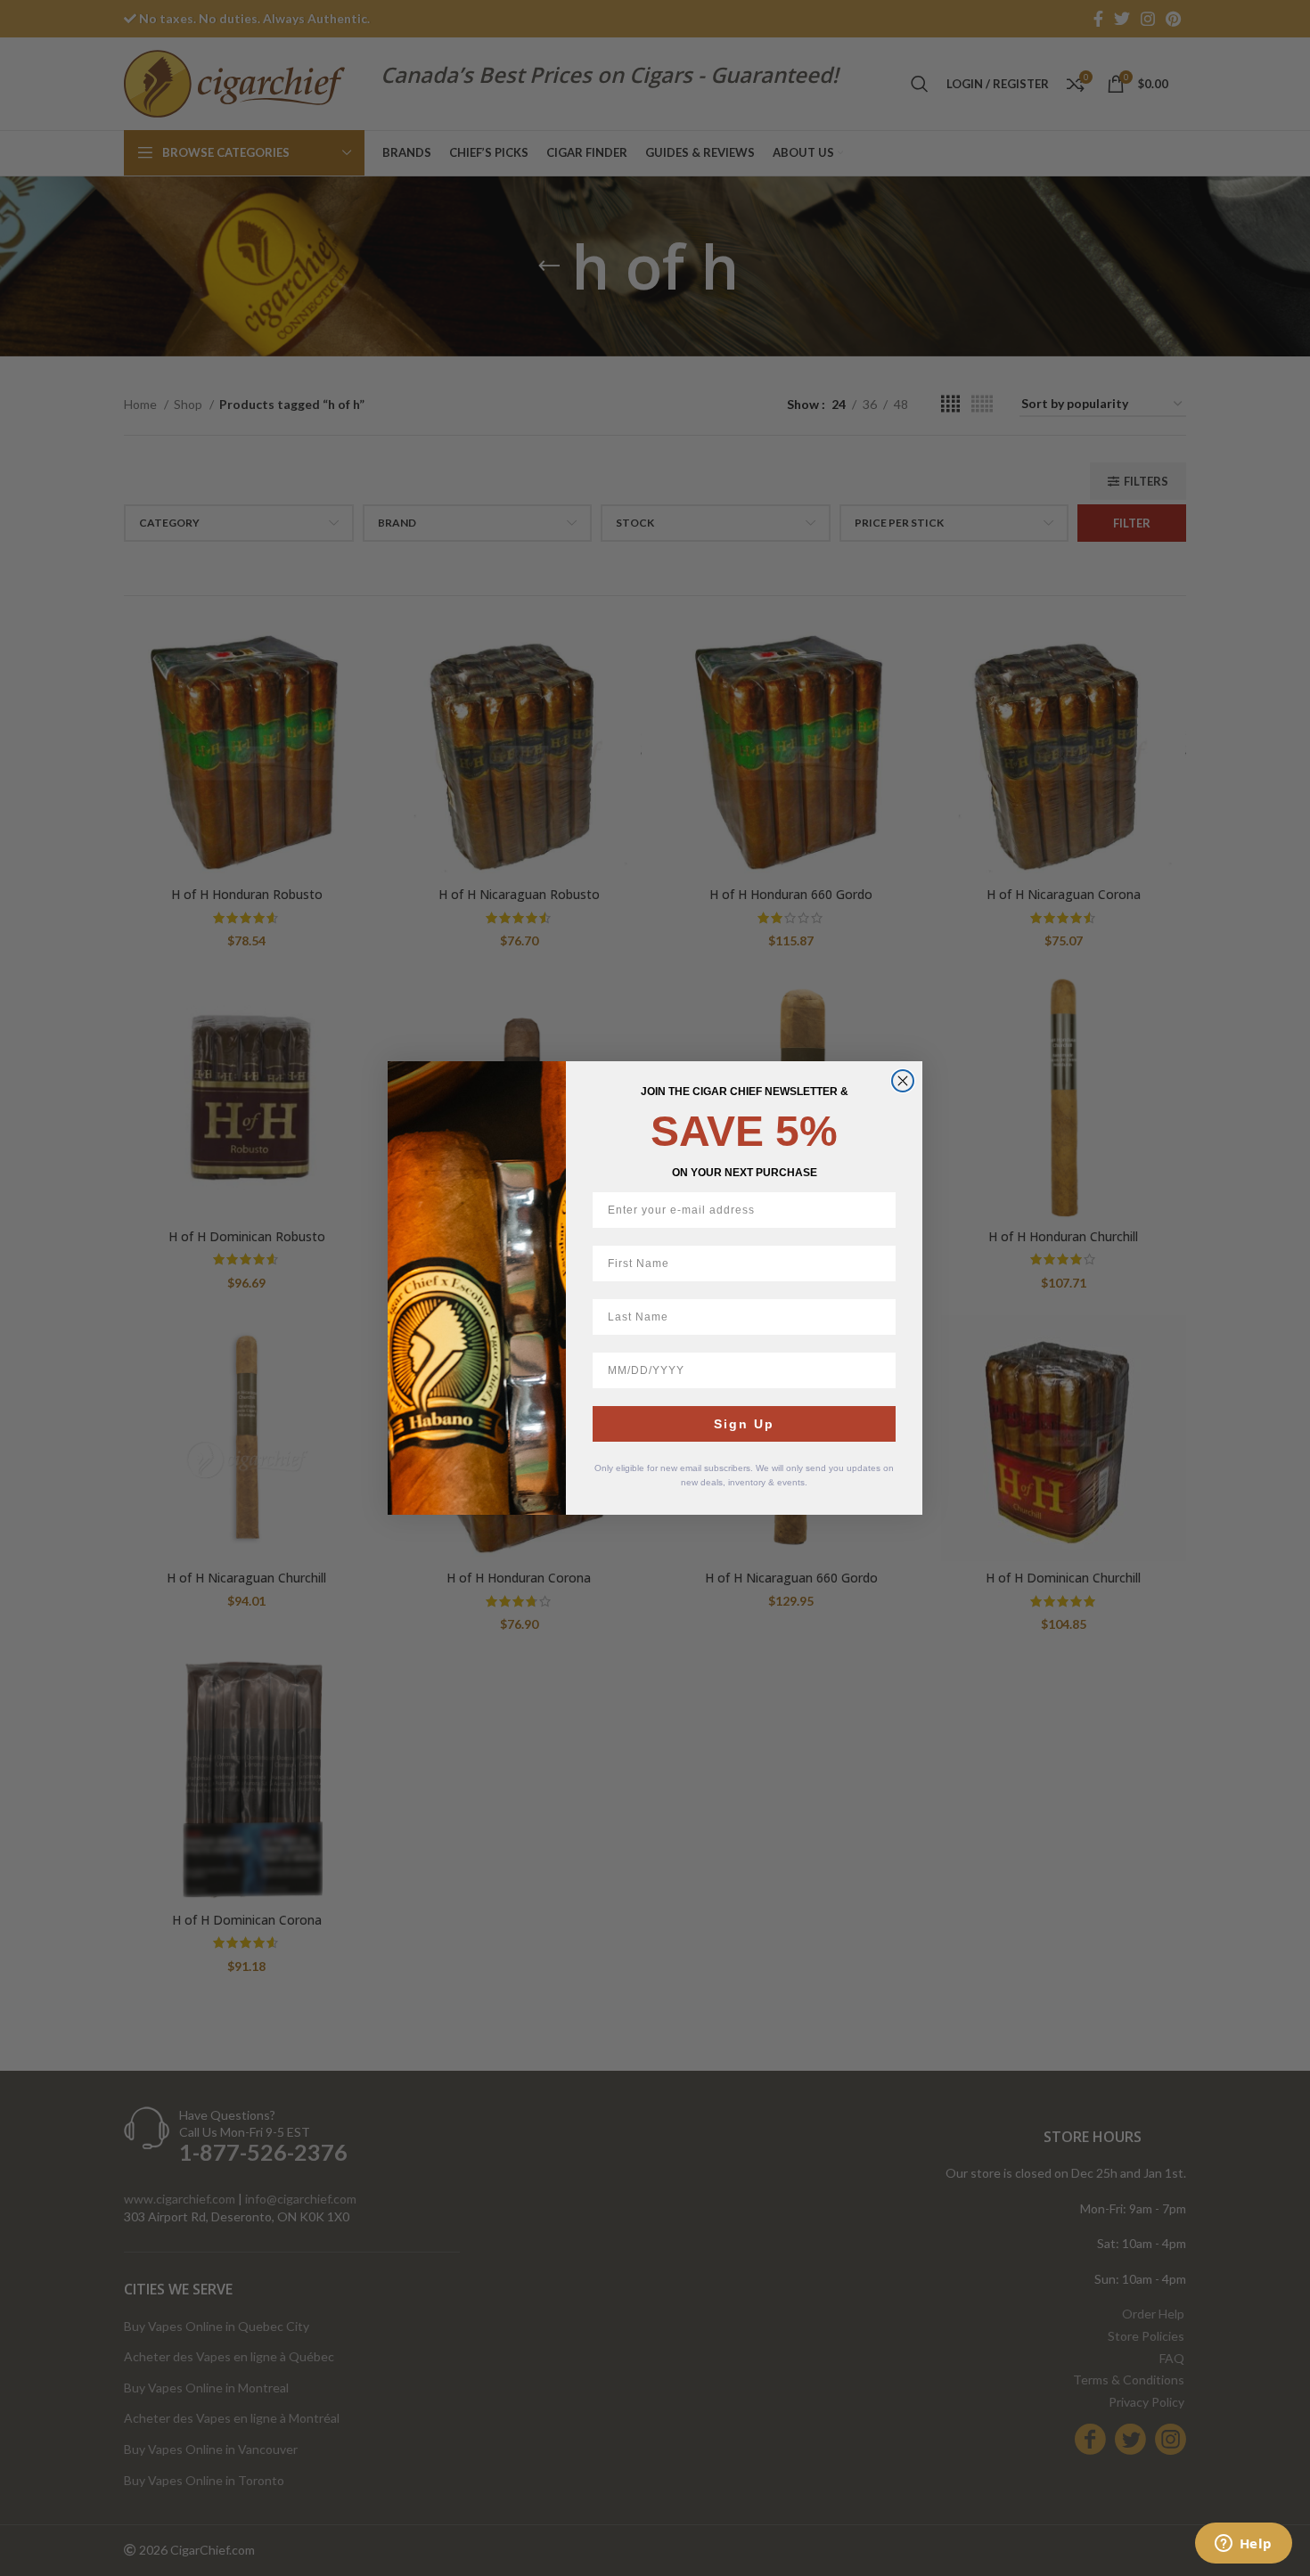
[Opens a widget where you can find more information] (1243, 2545)
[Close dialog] (903, 1081)
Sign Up (744, 1424)
